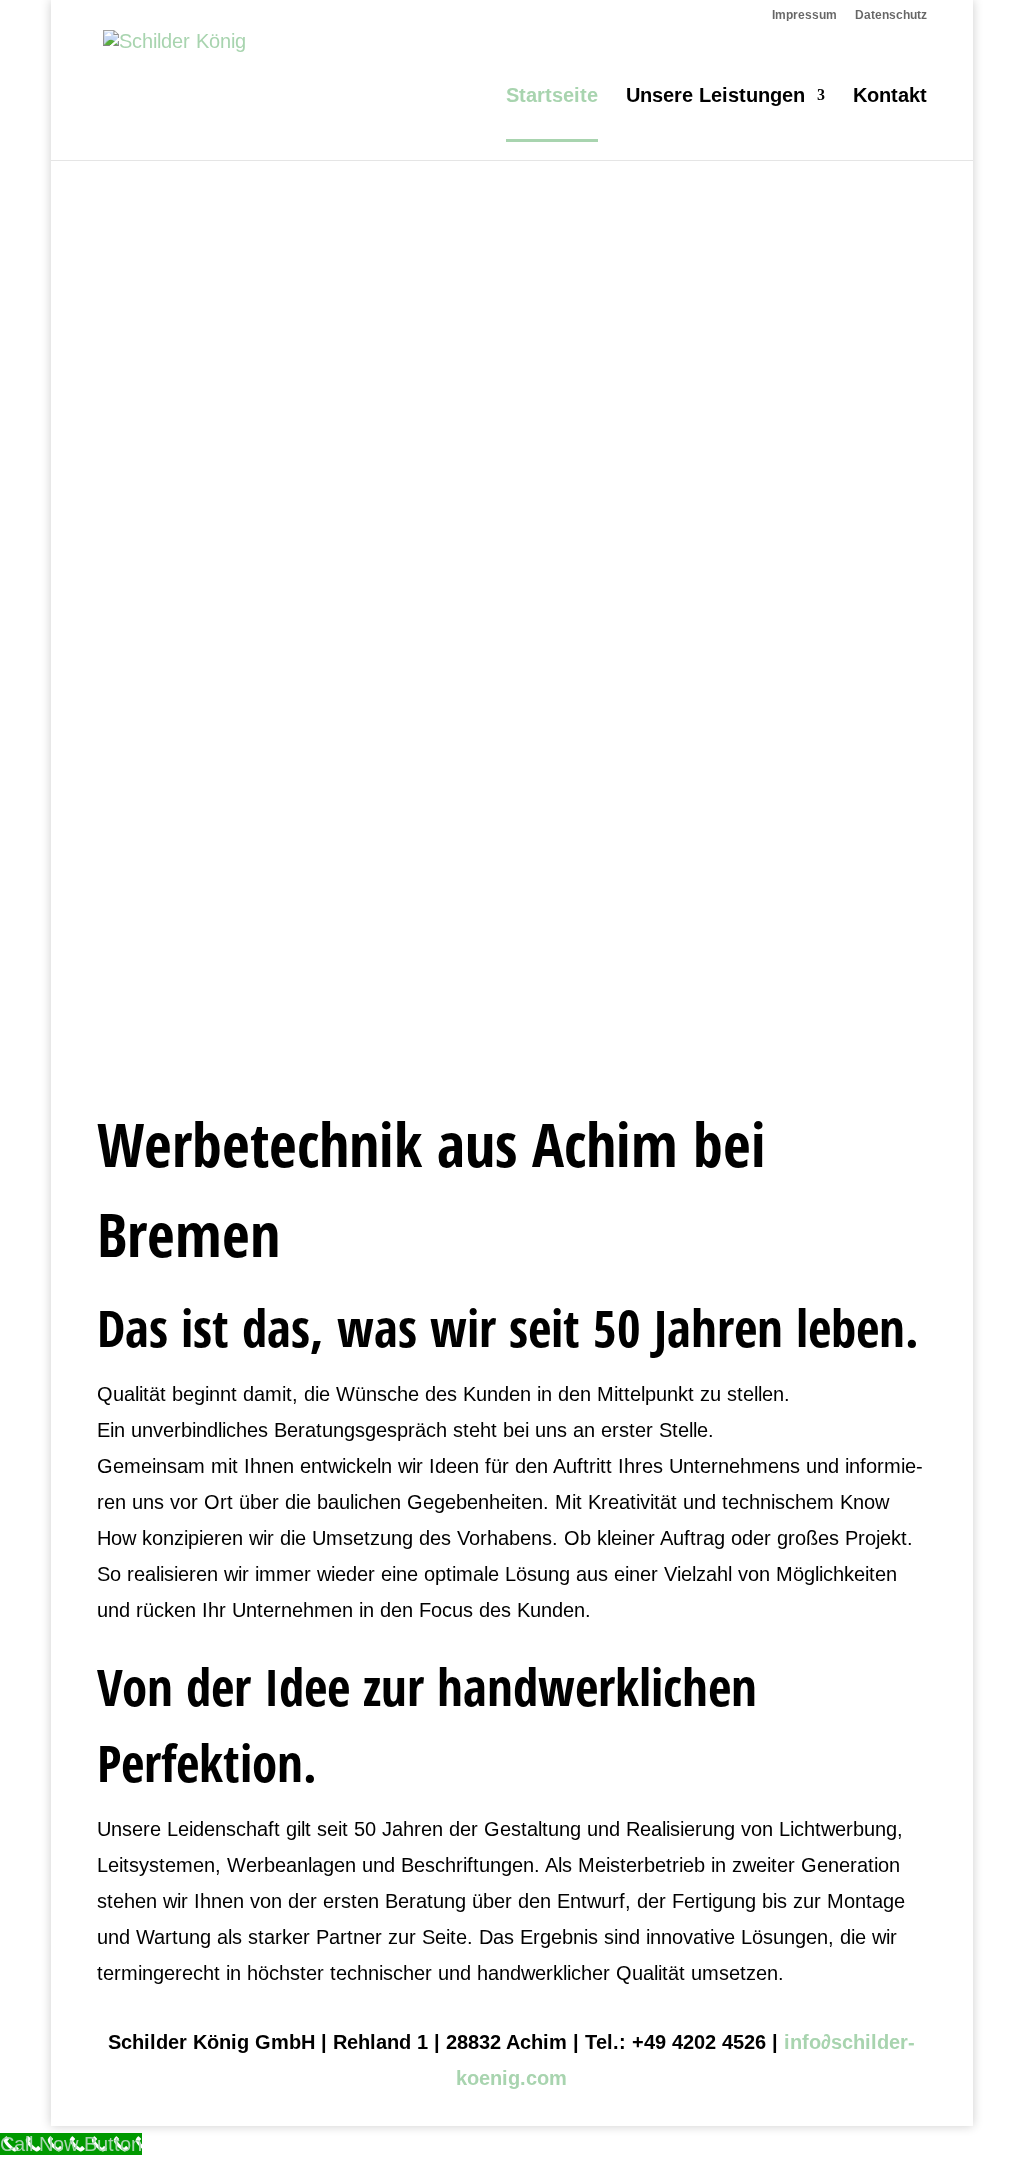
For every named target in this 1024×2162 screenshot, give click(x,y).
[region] (512, 594)
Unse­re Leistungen (715, 97)
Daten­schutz (891, 15)
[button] (512, 993)
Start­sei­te (552, 97)
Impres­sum (804, 15)
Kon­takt (890, 97)
